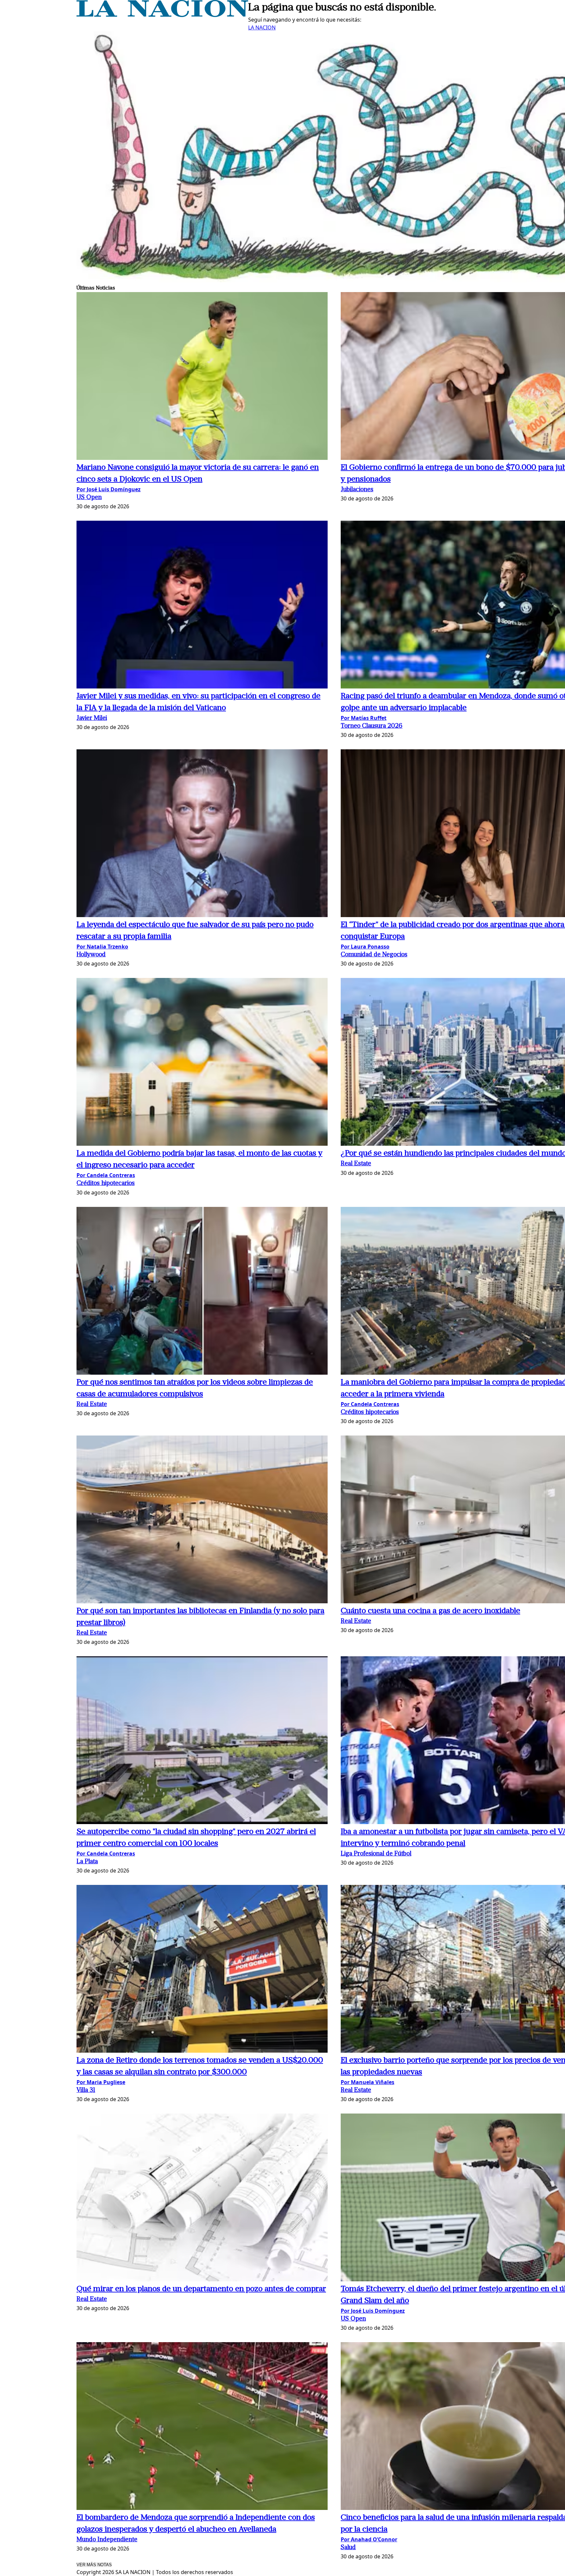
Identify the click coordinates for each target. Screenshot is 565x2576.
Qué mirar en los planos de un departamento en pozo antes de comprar (201, 2289)
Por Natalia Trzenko (102, 947)
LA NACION (262, 27)
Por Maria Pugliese (101, 2082)
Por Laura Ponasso (365, 947)
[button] (202, 377)
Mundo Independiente (107, 2540)
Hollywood (91, 955)
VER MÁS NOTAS (94, 2565)
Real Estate (356, 1164)
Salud (348, 2548)
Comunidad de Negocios (374, 955)
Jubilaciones (357, 490)
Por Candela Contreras (106, 1175)
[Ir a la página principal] (162, 15)
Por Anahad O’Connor (369, 2539)
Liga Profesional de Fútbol (376, 1854)
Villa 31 (86, 2090)
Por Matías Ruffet (364, 718)
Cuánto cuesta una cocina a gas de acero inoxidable (430, 1611)
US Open (89, 498)
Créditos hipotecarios (106, 1184)
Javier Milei (92, 718)
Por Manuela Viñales (368, 2082)
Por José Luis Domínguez (109, 489)
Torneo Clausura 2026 (372, 726)
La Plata (87, 1862)
